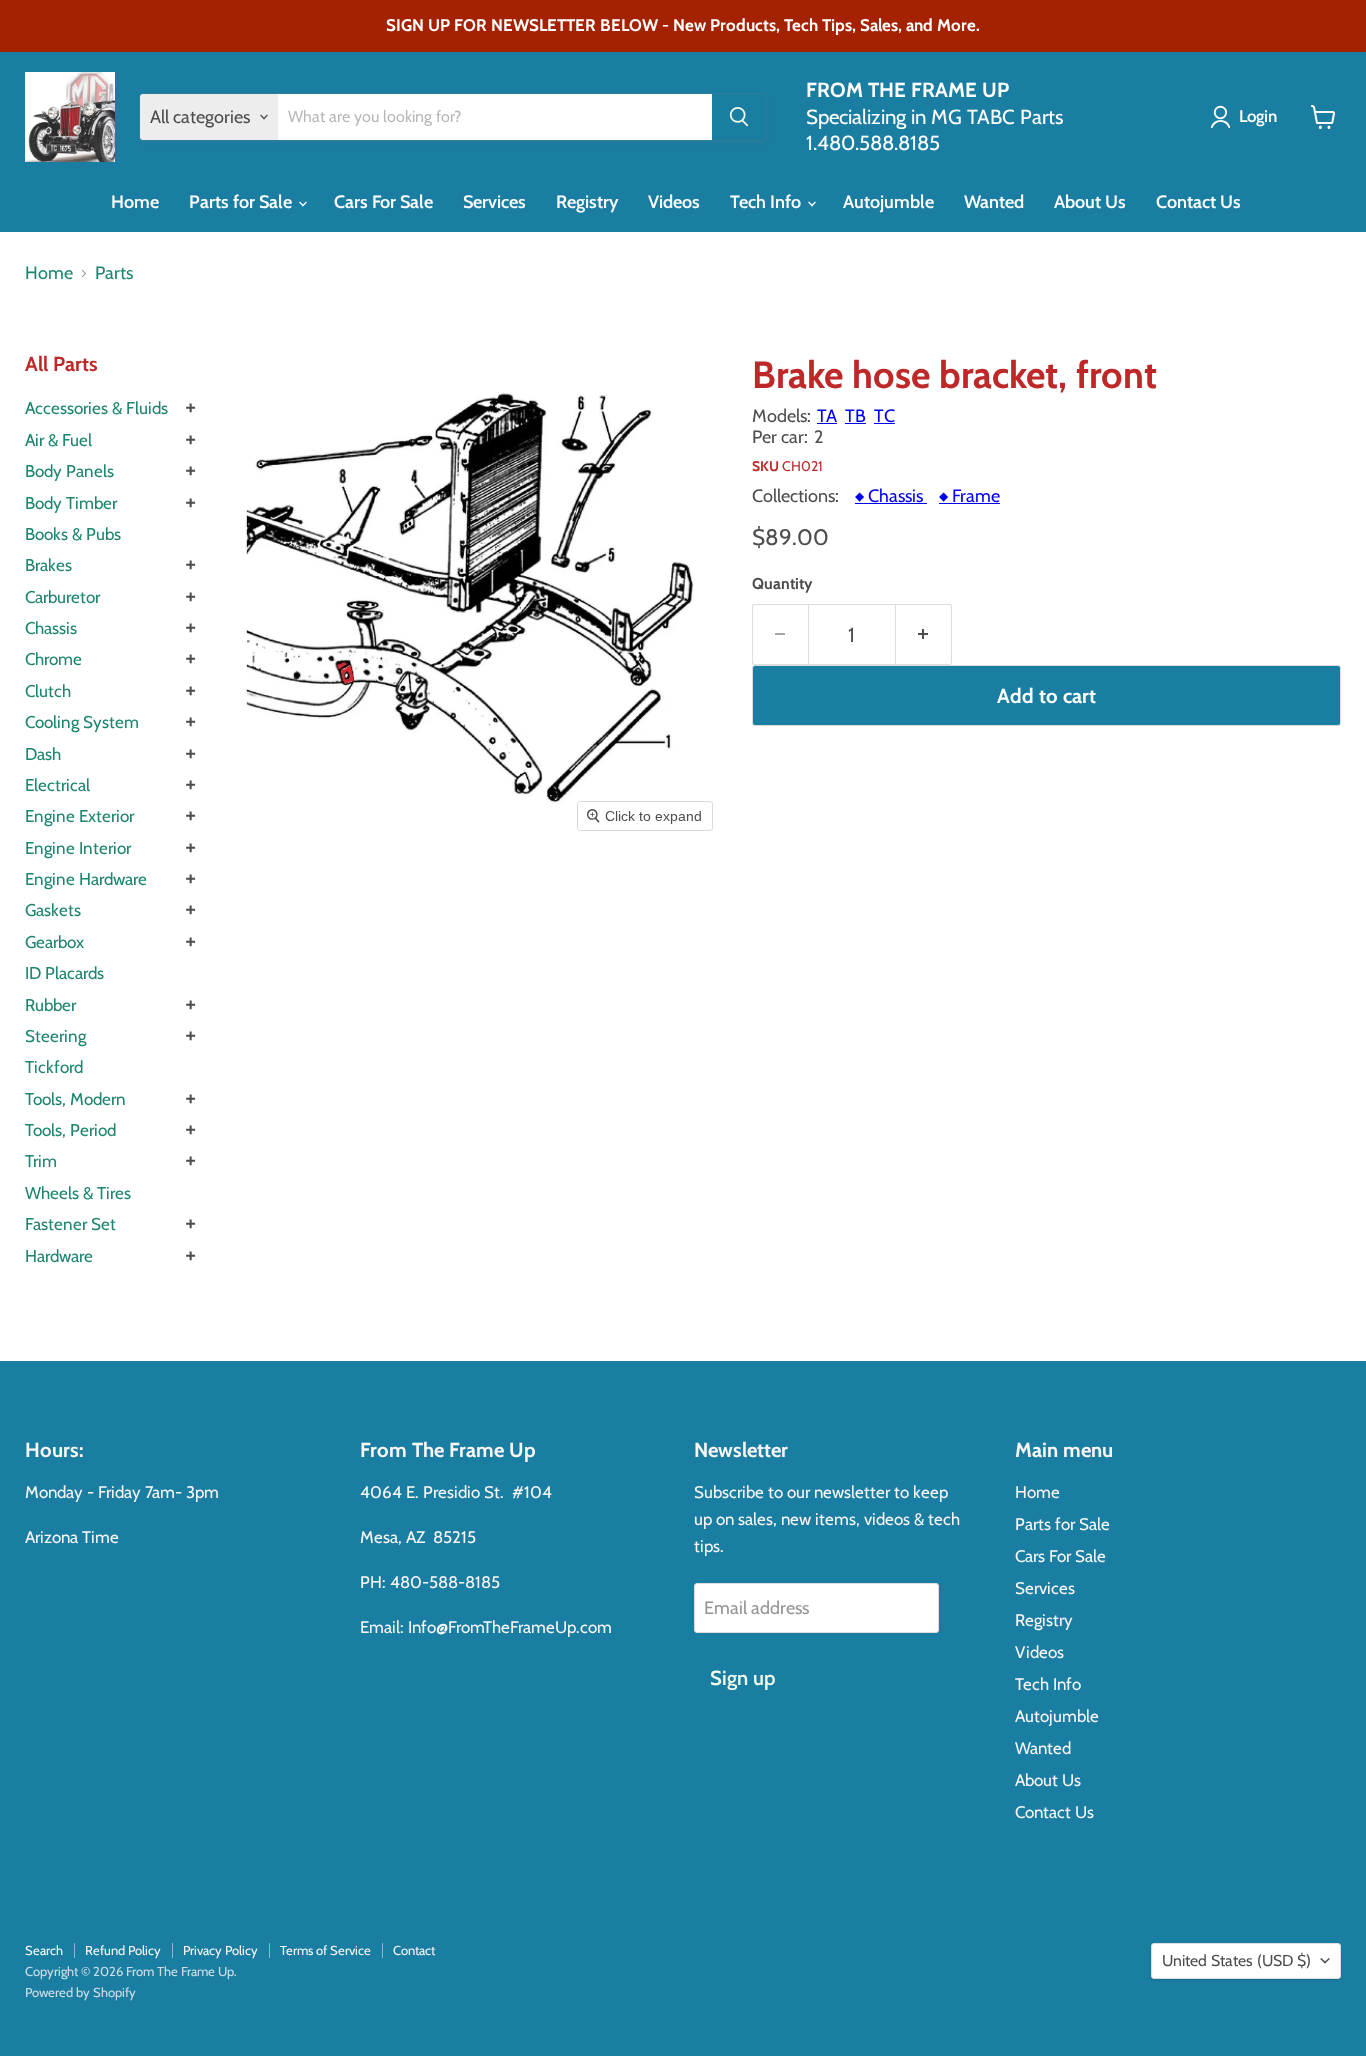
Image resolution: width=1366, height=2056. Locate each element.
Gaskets (53, 910)
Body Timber (71, 503)
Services (494, 202)
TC (884, 416)
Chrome (53, 659)
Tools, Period (70, 1130)
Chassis (51, 628)
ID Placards (64, 973)
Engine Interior (78, 848)
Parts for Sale (242, 202)
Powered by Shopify (80, 1992)
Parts (114, 273)
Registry (587, 202)
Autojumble (888, 202)
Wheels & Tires (78, 1193)
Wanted (994, 202)
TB (855, 416)
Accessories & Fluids (96, 408)
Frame (969, 496)
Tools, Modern (75, 1099)
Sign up (742, 1677)
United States (1236, 1960)
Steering (55, 1036)
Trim (41, 1161)
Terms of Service (325, 1950)
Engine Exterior (79, 816)
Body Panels (69, 471)
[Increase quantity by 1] (924, 634)
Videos (674, 202)
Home (135, 202)
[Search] (739, 117)
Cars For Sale (383, 202)
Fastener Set (70, 1224)
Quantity (782, 584)
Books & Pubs (73, 534)
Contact (414, 1950)
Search (44, 1950)
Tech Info (767, 202)
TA (827, 416)
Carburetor (62, 597)
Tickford (54, 1067)
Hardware (59, 1256)
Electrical (57, 785)
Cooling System (82, 722)
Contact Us (1198, 202)
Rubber (50, 1005)
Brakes (48, 565)
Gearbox (54, 942)
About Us (1090, 202)
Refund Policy (123, 1950)
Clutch (48, 691)
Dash (43, 754)
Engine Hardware (86, 879)
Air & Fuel (58, 440)
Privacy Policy (220, 1950)
